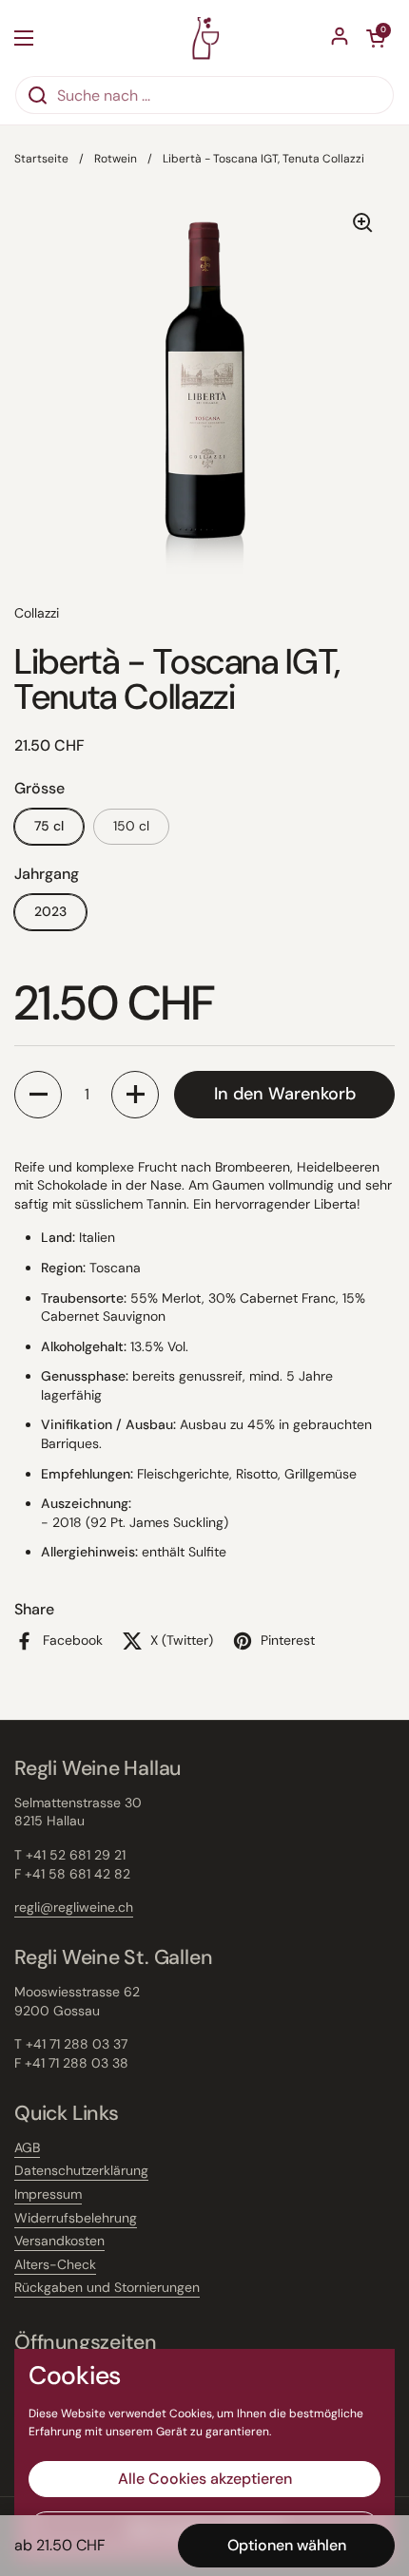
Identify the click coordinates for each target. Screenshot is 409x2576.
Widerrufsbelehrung (76, 2218)
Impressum (48, 2194)
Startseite (41, 159)
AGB (27, 2147)
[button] (38, 1095)
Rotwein (116, 159)
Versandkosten (59, 2241)
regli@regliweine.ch (74, 1907)
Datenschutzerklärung (81, 2170)
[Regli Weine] (205, 38)
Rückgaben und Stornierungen (107, 2287)
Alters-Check (55, 2264)
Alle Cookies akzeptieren (205, 2479)
